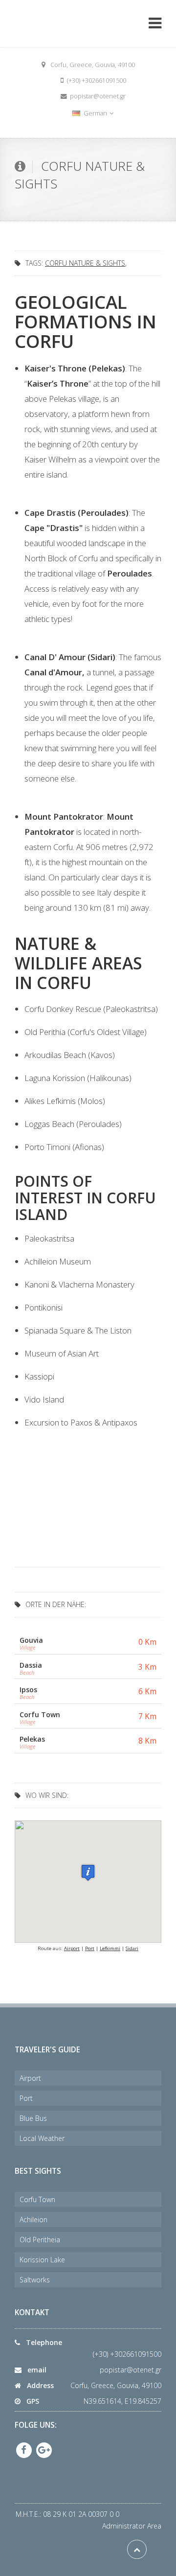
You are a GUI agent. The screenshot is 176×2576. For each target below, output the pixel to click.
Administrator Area (132, 2526)
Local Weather (42, 2138)
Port (90, 1948)
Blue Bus (33, 2118)
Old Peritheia (40, 2240)
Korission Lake (42, 2260)
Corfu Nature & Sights (85, 263)
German (95, 113)
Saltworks (35, 2280)
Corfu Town (37, 2199)
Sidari (132, 1948)
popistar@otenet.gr (131, 2370)
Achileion (33, 2219)
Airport (72, 1948)
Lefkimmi (110, 1948)
